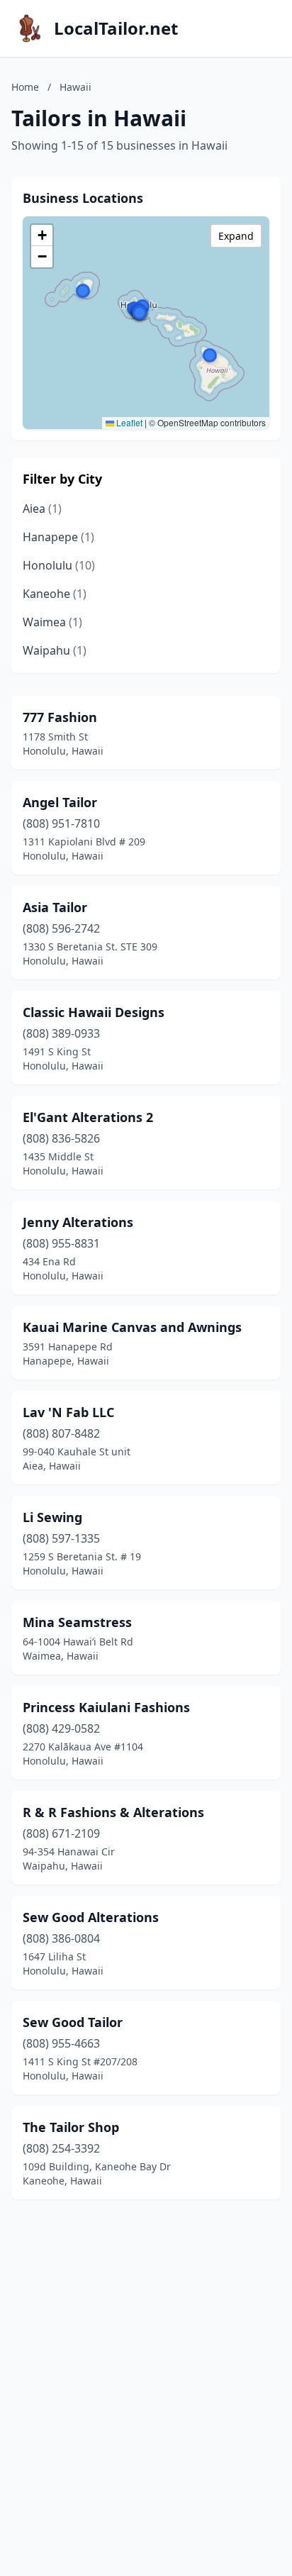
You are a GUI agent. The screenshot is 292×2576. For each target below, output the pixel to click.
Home (25, 87)
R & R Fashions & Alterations (113, 1812)
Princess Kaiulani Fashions (106, 1707)
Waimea (52, 622)
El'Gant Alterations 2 (88, 1117)
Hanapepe (58, 537)
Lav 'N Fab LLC (68, 1412)
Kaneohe (55, 594)
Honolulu (59, 565)
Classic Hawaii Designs (94, 1012)
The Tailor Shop (71, 2127)
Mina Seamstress (77, 1622)
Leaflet (128, 422)
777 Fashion (60, 717)
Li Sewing (52, 1517)
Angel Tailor (60, 802)
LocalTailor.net (116, 28)
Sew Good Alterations (91, 1917)
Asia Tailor (55, 907)
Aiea (42, 509)
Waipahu (55, 650)
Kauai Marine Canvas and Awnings (132, 1327)
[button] (83, 291)
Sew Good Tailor (73, 2022)
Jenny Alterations (78, 1222)
